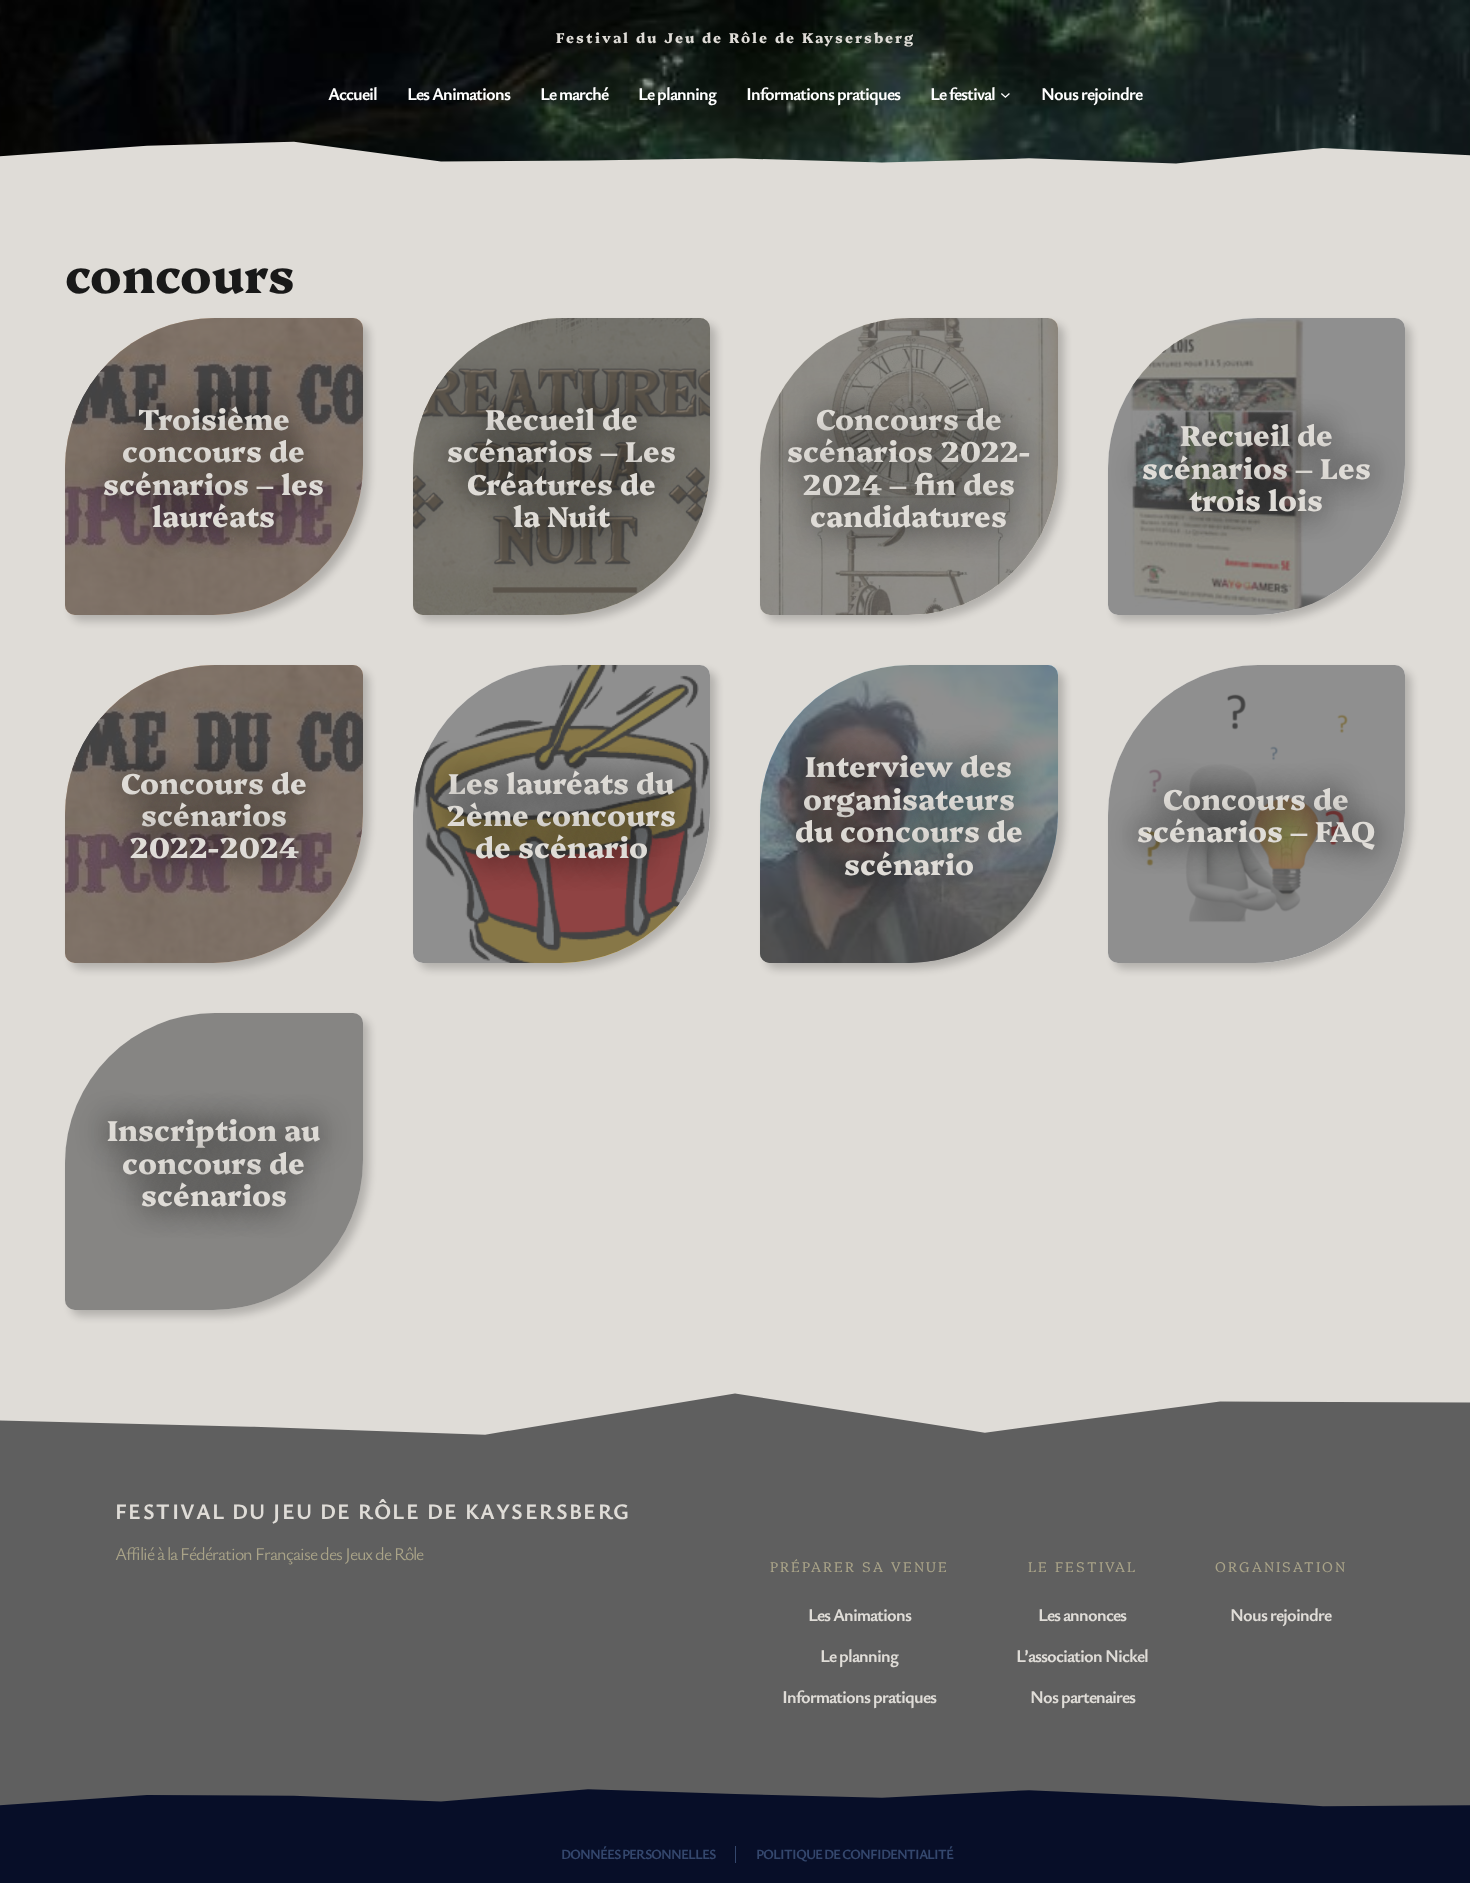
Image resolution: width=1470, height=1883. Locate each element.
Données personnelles (638, 1853)
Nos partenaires (1082, 1696)
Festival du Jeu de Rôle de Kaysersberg (373, 1510)
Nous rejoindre (1280, 1614)
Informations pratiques (859, 1696)
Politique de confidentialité (854, 1853)
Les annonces (1082, 1614)
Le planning (859, 1655)
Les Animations (859, 1614)
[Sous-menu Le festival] (1005, 94)
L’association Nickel (1082, 1655)
